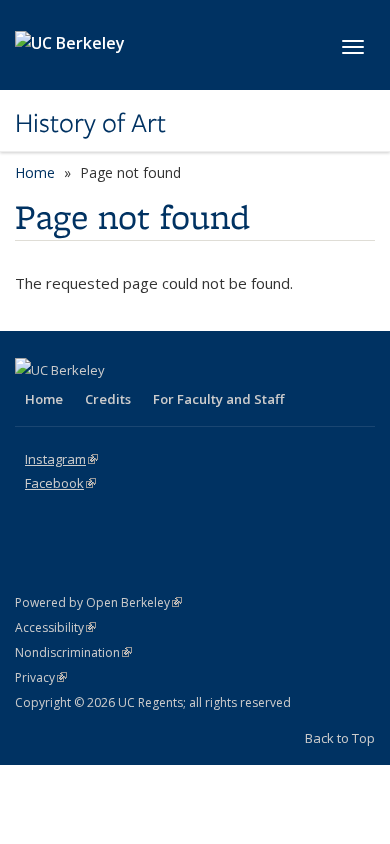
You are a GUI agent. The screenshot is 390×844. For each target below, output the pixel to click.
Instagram (61, 459)
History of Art (90, 123)
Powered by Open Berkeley (98, 602)
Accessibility (55, 627)
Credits (108, 399)
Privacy (41, 677)
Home (35, 172)
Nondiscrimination (73, 652)
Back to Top (340, 738)
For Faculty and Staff (218, 399)
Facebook (60, 483)
